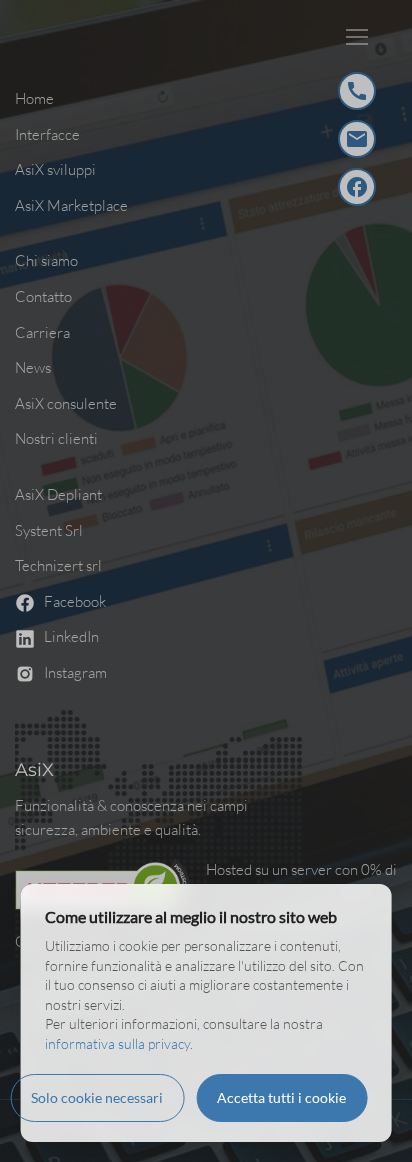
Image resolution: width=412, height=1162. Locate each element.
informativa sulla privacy (117, 1043)
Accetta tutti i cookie (281, 1097)
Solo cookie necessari (97, 1097)
